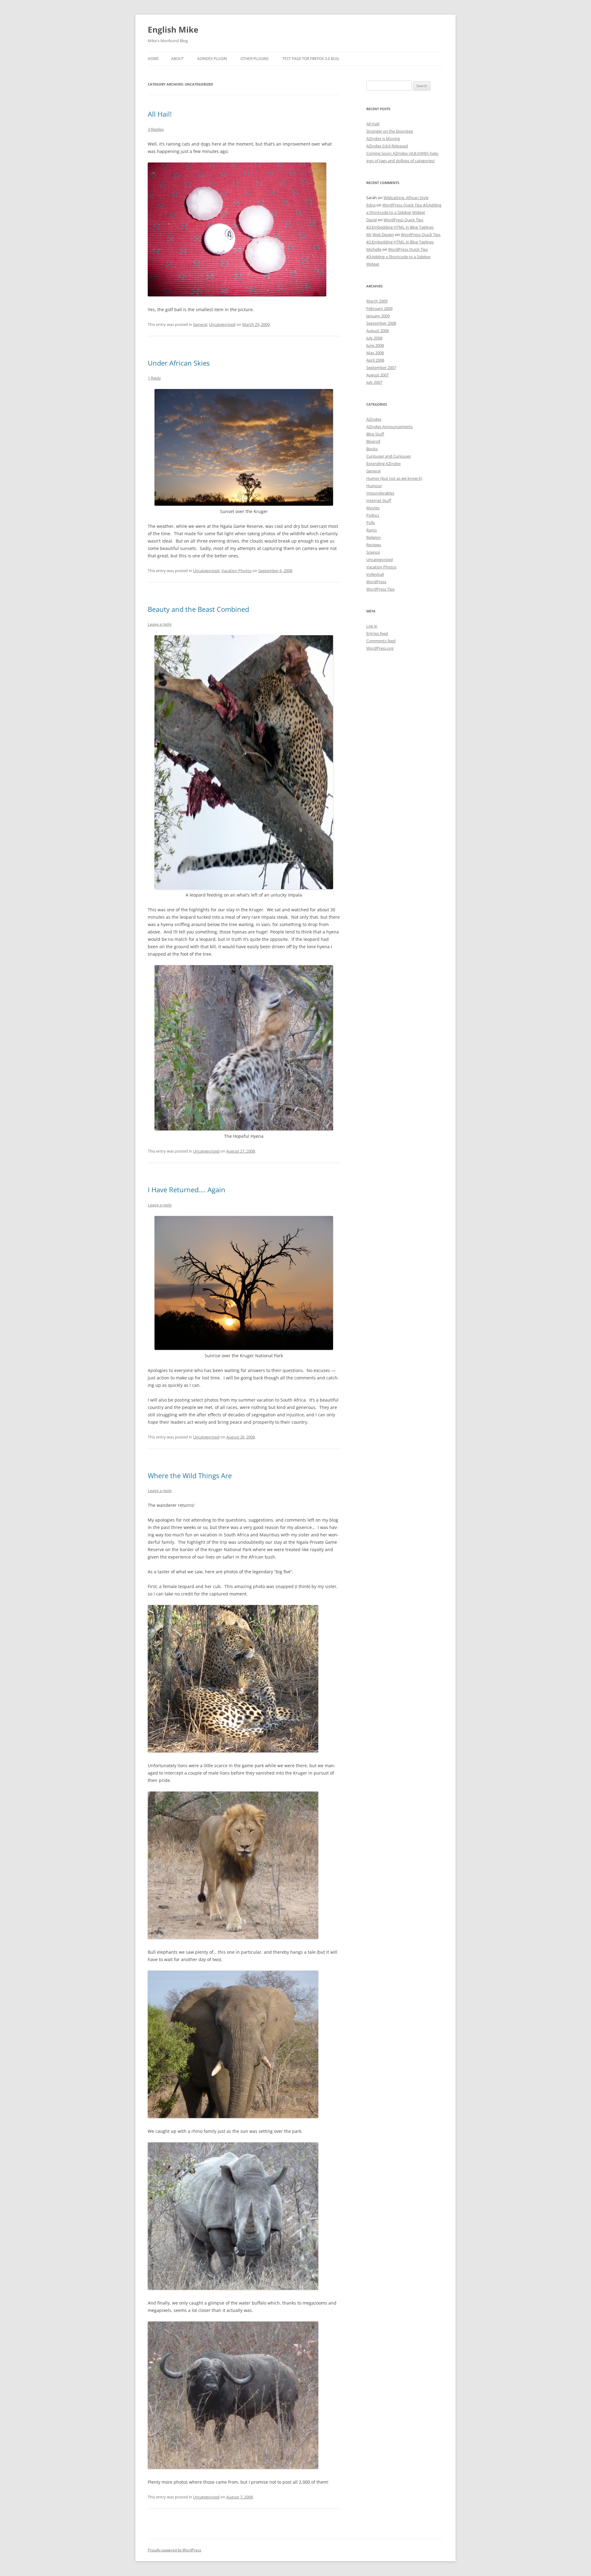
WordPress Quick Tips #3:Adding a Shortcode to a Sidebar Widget (398, 257)
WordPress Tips (380, 589)
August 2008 (378, 331)
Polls (371, 523)
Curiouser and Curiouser (389, 456)
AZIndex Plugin (212, 59)
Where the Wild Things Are (190, 1475)
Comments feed (381, 641)
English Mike (173, 30)
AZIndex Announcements (390, 427)
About (177, 59)
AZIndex (374, 419)
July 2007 (374, 382)
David (372, 220)
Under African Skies (179, 363)
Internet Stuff (379, 500)
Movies (373, 508)
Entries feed (377, 633)
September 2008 (381, 323)
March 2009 (377, 301)
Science (373, 552)
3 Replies (156, 129)
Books (372, 449)
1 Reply (154, 378)
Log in (372, 626)
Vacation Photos (236, 571)
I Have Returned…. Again (187, 1190)
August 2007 (378, 375)
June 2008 (375, 345)
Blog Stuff (375, 434)
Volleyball (375, 574)
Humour (374, 486)
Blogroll (373, 441)
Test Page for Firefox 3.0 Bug (311, 59)
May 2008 (375, 353)
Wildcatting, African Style (406, 198)
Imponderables (380, 493)
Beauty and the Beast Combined (198, 609)
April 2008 (375, 360)
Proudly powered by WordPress (175, 2550)
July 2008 (374, 338)
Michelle (374, 249)
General (200, 324)
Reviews (374, 545)
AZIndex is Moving (383, 138)
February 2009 (379, 308)
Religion (374, 537)
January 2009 (378, 316)
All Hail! (160, 114)
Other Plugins (255, 59)
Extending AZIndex (384, 463)
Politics (373, 515)
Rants (372, 530)
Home (153, 59)
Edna (371, 205)
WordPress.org (380, 648)
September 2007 (381, 367)
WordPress (376, 582)
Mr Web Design (380, 235)
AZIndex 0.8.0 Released (387, 146)
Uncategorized (222, 324)
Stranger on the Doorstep (390, 131)
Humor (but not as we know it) (394, 478)
